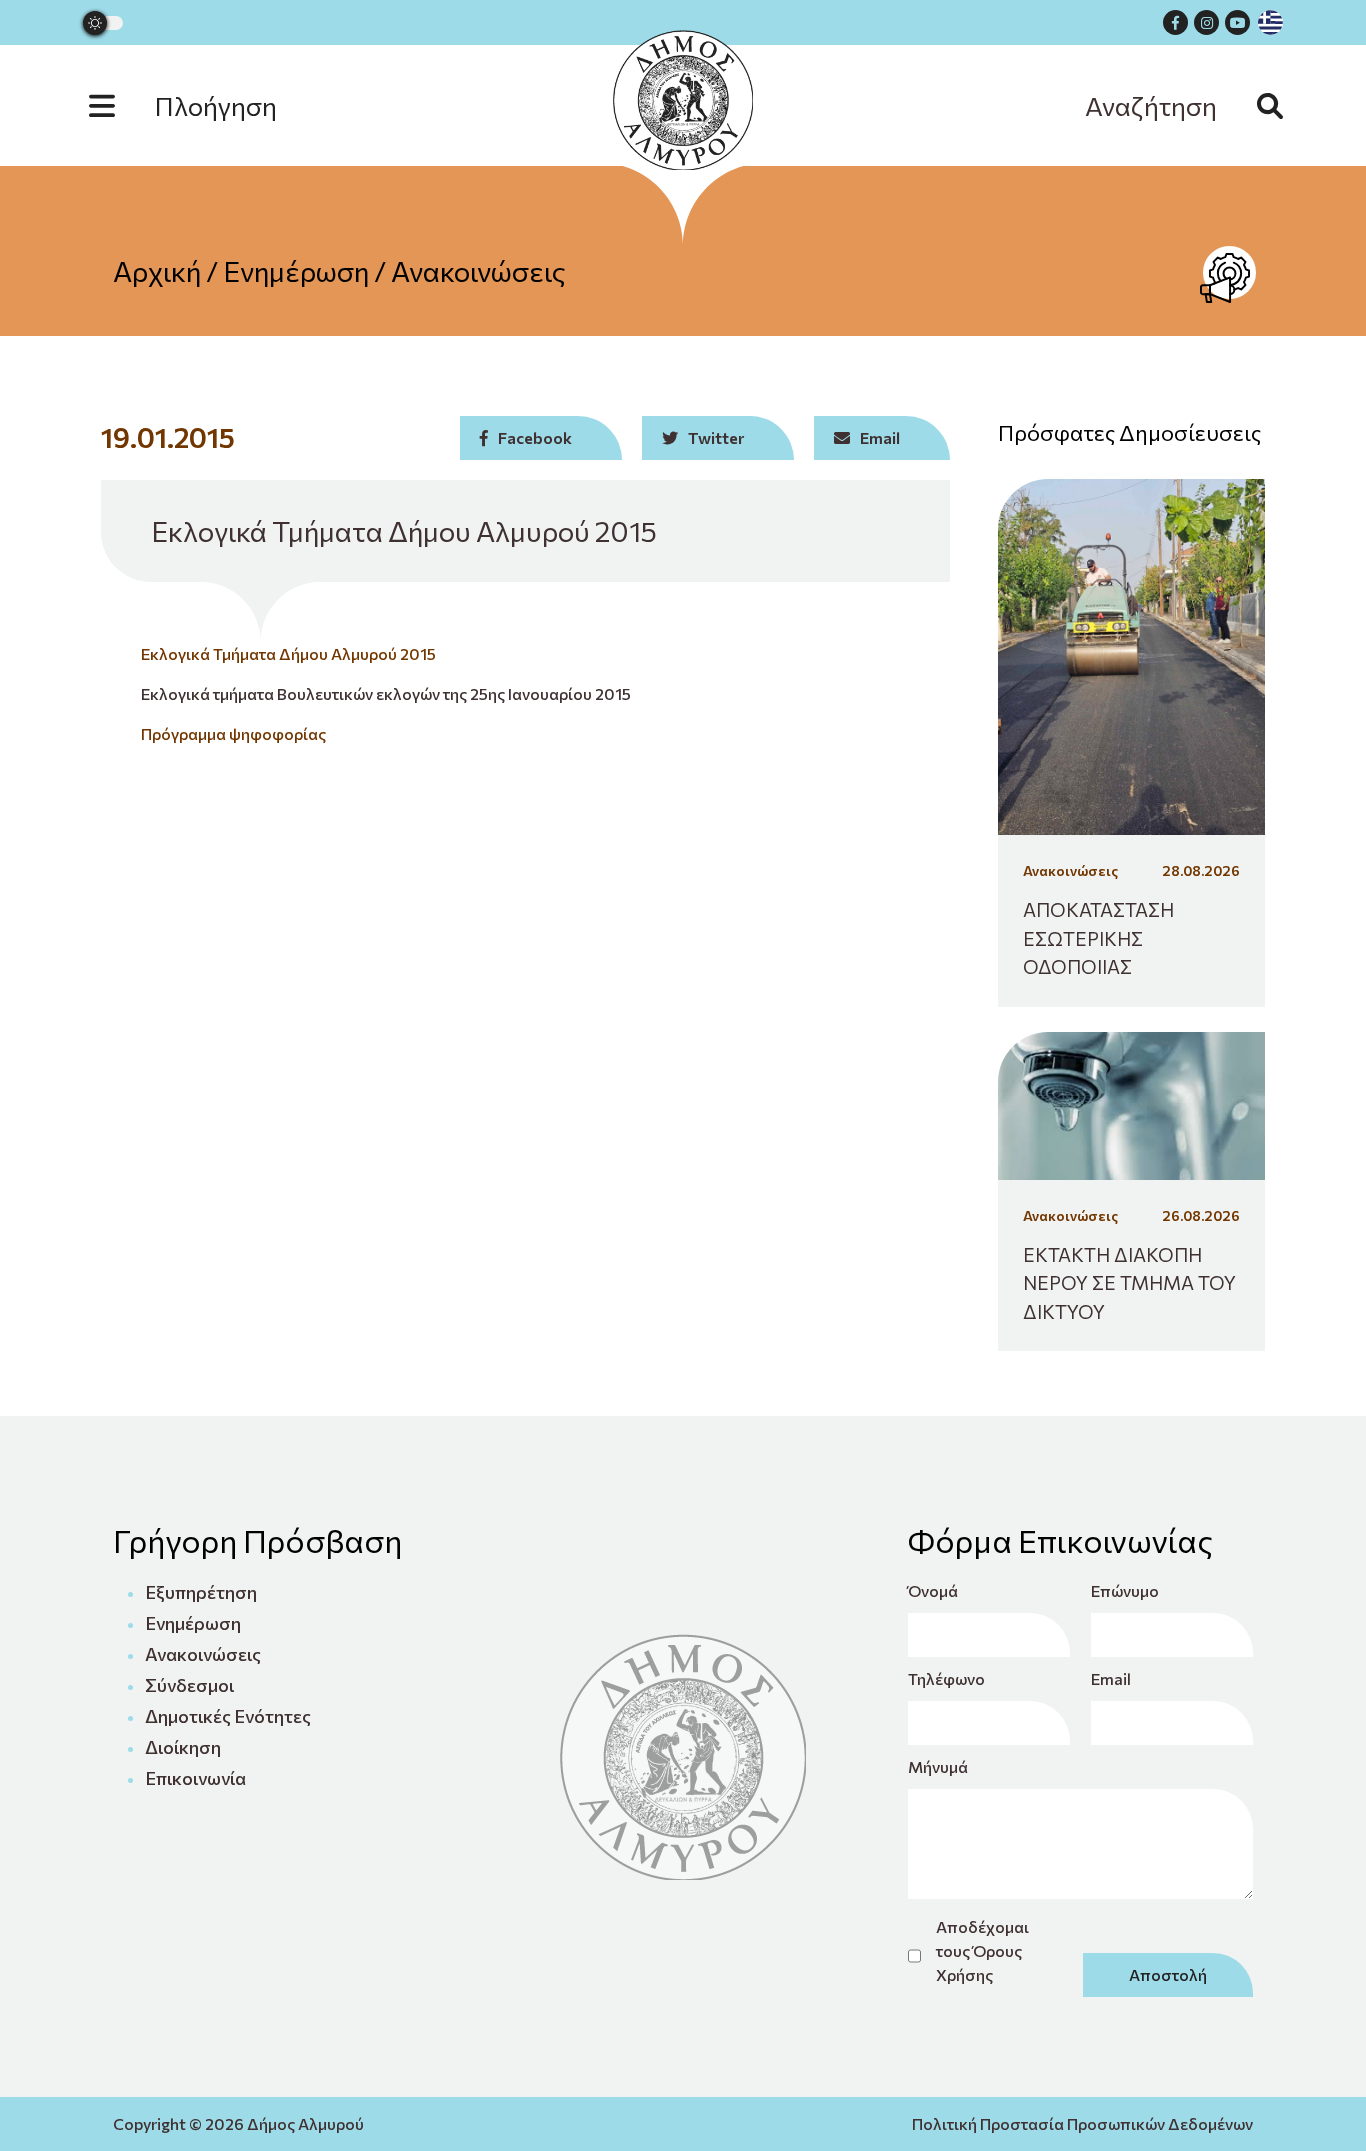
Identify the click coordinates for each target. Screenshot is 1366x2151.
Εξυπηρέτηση (201, 1592)
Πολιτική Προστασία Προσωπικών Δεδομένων (1082, 2123)
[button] (203, 105)
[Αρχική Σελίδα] (683, 100)
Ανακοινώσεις (478, 271)
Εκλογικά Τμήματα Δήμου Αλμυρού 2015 (288, 653)
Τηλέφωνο (946, 1678)
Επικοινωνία (195, 1778)
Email (1111, 1678)
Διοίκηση (183, 1747)
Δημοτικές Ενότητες (228, 1716)
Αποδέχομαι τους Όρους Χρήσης (982, 1950)
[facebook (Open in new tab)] (1175, 22)
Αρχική (157, 271)
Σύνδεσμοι (189, 1685)
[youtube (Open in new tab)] (1237, 22)
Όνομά (933, 1590)
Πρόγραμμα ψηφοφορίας (233, 733)
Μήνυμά (938, 1766)
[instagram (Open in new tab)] (1206, 22)
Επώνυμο (1125, 1590)
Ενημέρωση (296, 271)
